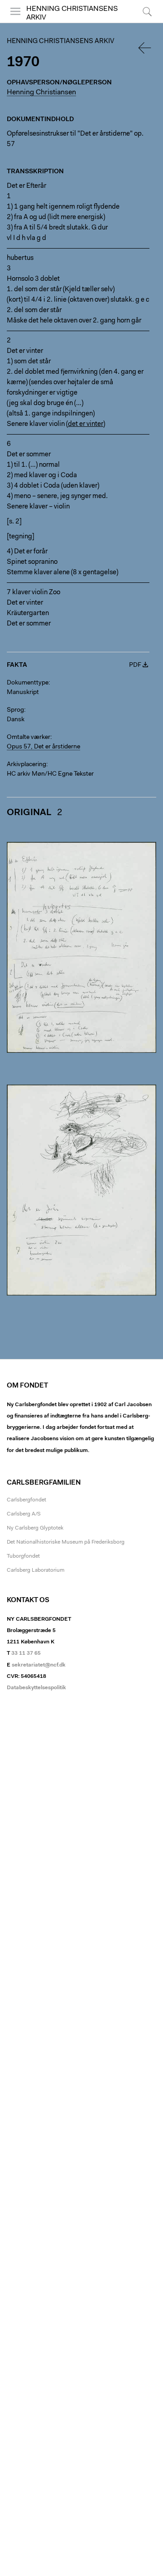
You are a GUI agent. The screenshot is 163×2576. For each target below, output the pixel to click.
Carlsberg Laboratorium (36, 1570)
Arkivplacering (26, 765)
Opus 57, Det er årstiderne (43, 747)
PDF (135, 665)
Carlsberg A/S (24, 1514)
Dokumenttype (28, 683)
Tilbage (145, 48)
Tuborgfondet (23, 1556)
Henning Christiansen (41, 93)
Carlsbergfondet (26, 1500)
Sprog (15, 710)
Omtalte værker (29, 738)
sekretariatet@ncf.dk (39, 1665)
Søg (141, 22)
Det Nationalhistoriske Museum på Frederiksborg (66, 1542)
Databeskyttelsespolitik (36, 1688)
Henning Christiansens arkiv (60, 42)
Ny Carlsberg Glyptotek (35, 1528)
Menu (13, 22)
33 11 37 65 (26, 1653)
